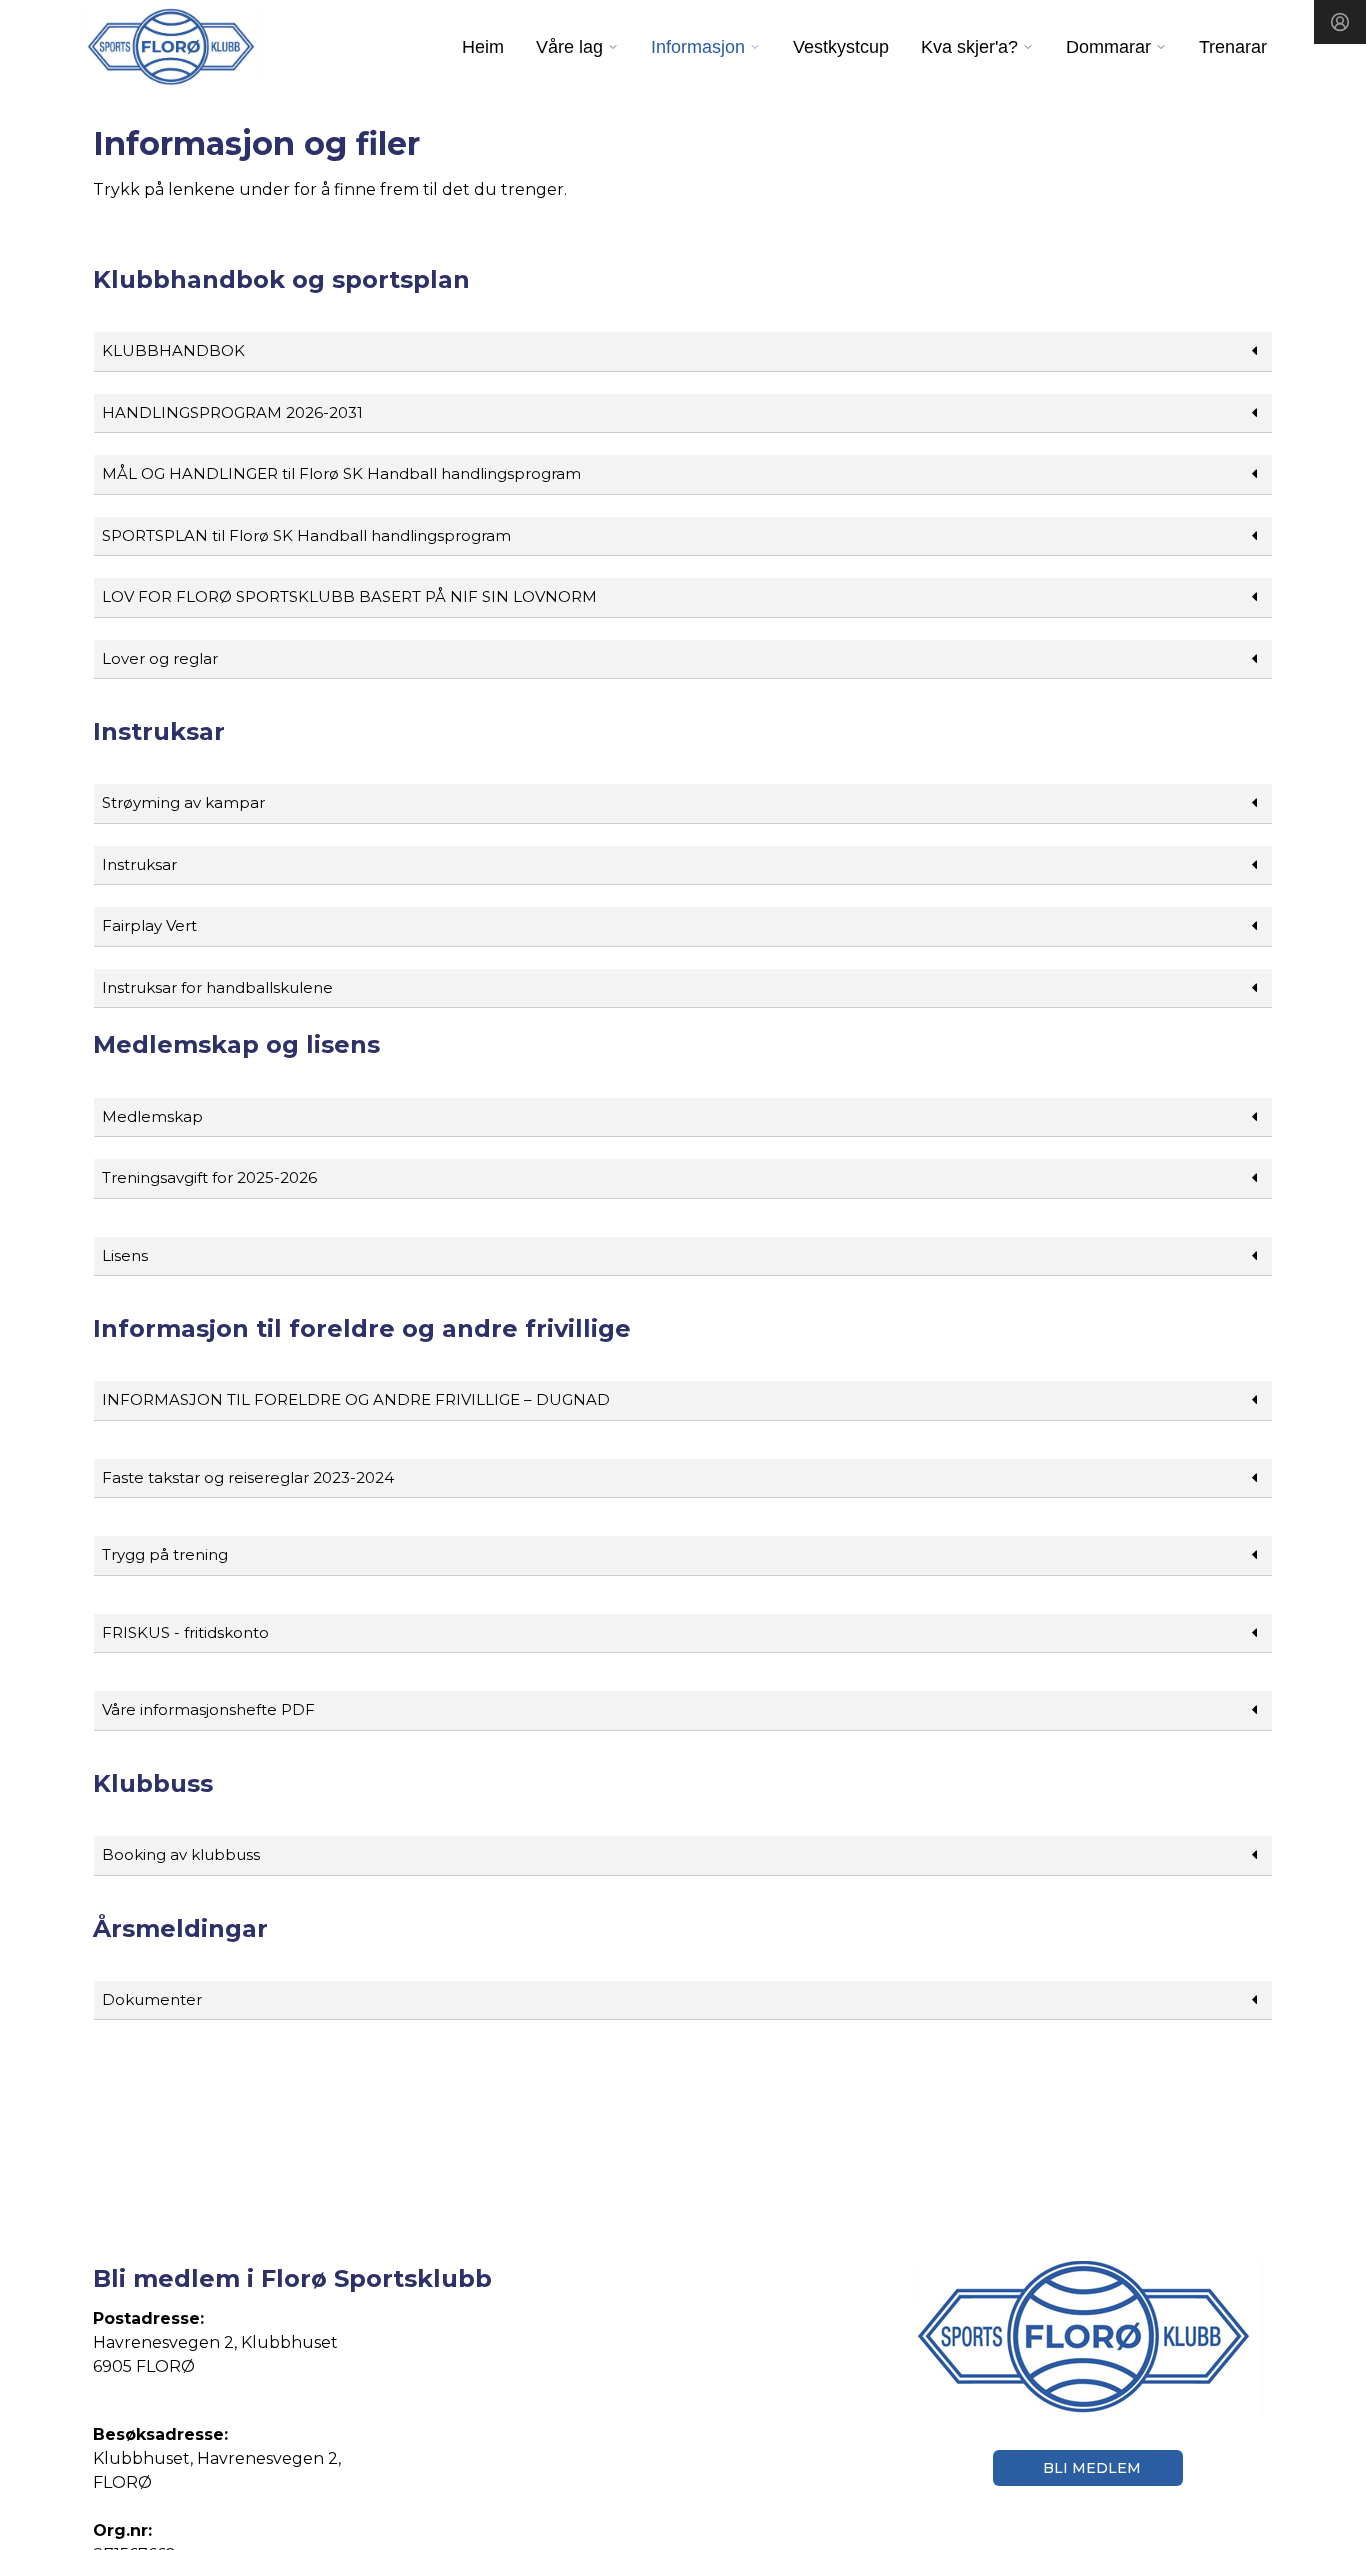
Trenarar (1233, 47)
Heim (483, 47)
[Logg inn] (1340, 22)
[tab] (683, 352)
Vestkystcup (841, 47)
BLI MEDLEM (1092, 2468)
